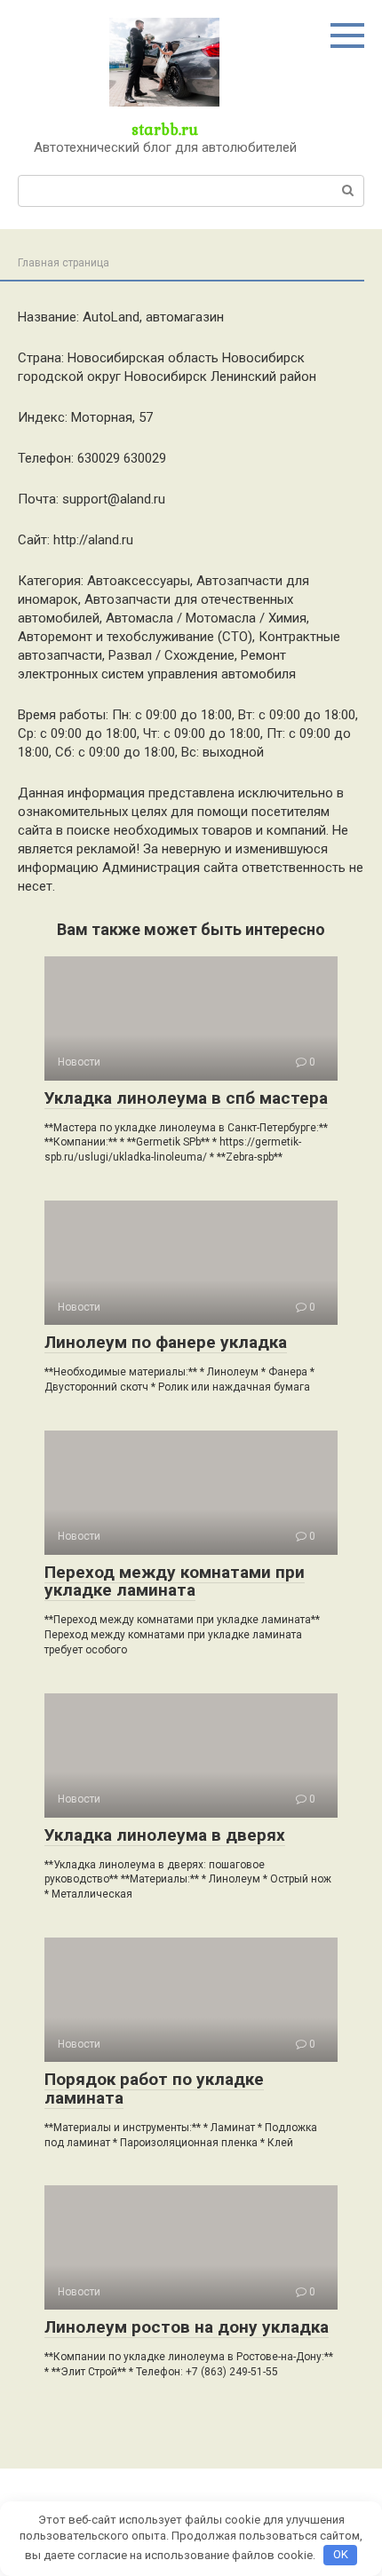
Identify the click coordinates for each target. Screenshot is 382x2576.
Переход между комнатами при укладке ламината (175, 1581)
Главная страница (64, 263)
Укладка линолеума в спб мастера (186, 1098)
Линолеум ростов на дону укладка (187, 2327)
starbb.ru (165, 129)
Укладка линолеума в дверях (165, 1835)
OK (341, 2554)
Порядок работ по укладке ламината (154, 2089)
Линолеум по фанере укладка (166, 1342)
